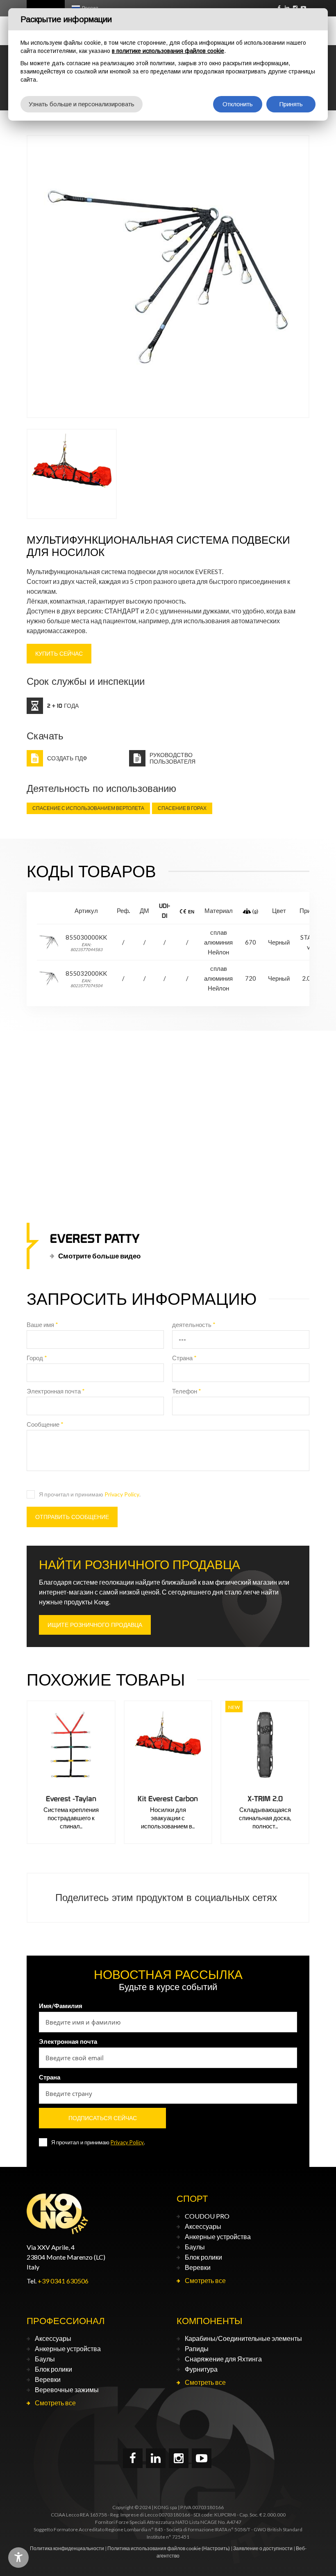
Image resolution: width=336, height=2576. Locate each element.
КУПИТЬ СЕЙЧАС (59, 654)
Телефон (187, 1391)
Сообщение (45, 1424)
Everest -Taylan (71, 1799)
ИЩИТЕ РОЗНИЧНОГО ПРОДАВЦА (95, 1625)
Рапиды (197, 2348)
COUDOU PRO (207, 2216)
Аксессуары (203, 2226)
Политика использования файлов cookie (154, 2548)
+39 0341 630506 (63, 2281)
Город (37, 1358)
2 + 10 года (63, 706)
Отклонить (238, 104)
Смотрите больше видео (99, 1255)
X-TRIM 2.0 (265, 1799)
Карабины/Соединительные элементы (243, 2338)
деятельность (194, 1325)
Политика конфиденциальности (67, 2548)
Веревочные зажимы (67, 2390)
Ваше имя (42, 1325)
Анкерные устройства (218, 2236)
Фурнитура (201, 2369)
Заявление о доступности (263, 2548)
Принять (291, 104)
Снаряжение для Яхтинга (223, 2359)
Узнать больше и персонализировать (82, 104)
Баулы (195, 2247)
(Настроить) (216, 2548)
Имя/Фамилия (61, 2006)
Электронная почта (56, 1391)
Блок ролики (203, 2257)
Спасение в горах (182, 808)
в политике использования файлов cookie (168, 51)
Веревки (198, 2267)
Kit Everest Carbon (168, 1799)
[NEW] (265, 1745)
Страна (184, 1358)
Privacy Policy (122, 1494)
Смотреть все (205, 2280)
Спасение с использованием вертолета (88, 808)
